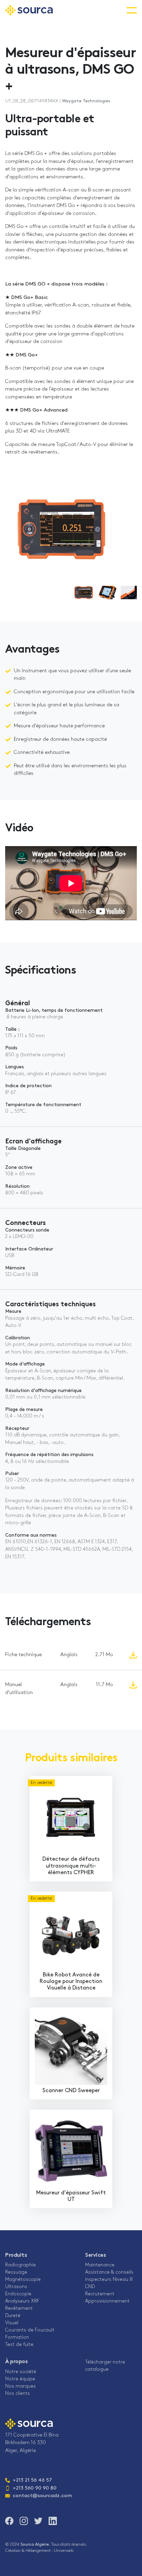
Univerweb (64, 2551)
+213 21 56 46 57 (29, 2480)
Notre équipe (20, 2379)
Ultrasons (16, 2287)
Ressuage (16, 2272)
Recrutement (100, 2294)
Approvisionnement (107, 2301)
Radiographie (21, 2265)
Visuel (12, 2323)
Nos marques (21, 2386)
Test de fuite (19, 2345)
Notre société (21, 2372)
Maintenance (100, 2265)
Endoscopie (18, 2294)
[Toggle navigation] (132, 10)
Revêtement (19, 2309)
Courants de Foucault (30, 2330)
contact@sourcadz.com (39, 2496)
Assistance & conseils (109, 2272)
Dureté (13, 2316)
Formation (17, 2338)
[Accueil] (29, 10)
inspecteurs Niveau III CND (109, 2283)
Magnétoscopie (23, 2280)
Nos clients (18, 2394)
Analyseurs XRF (22, 2301)
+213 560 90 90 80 (35, 2488)
